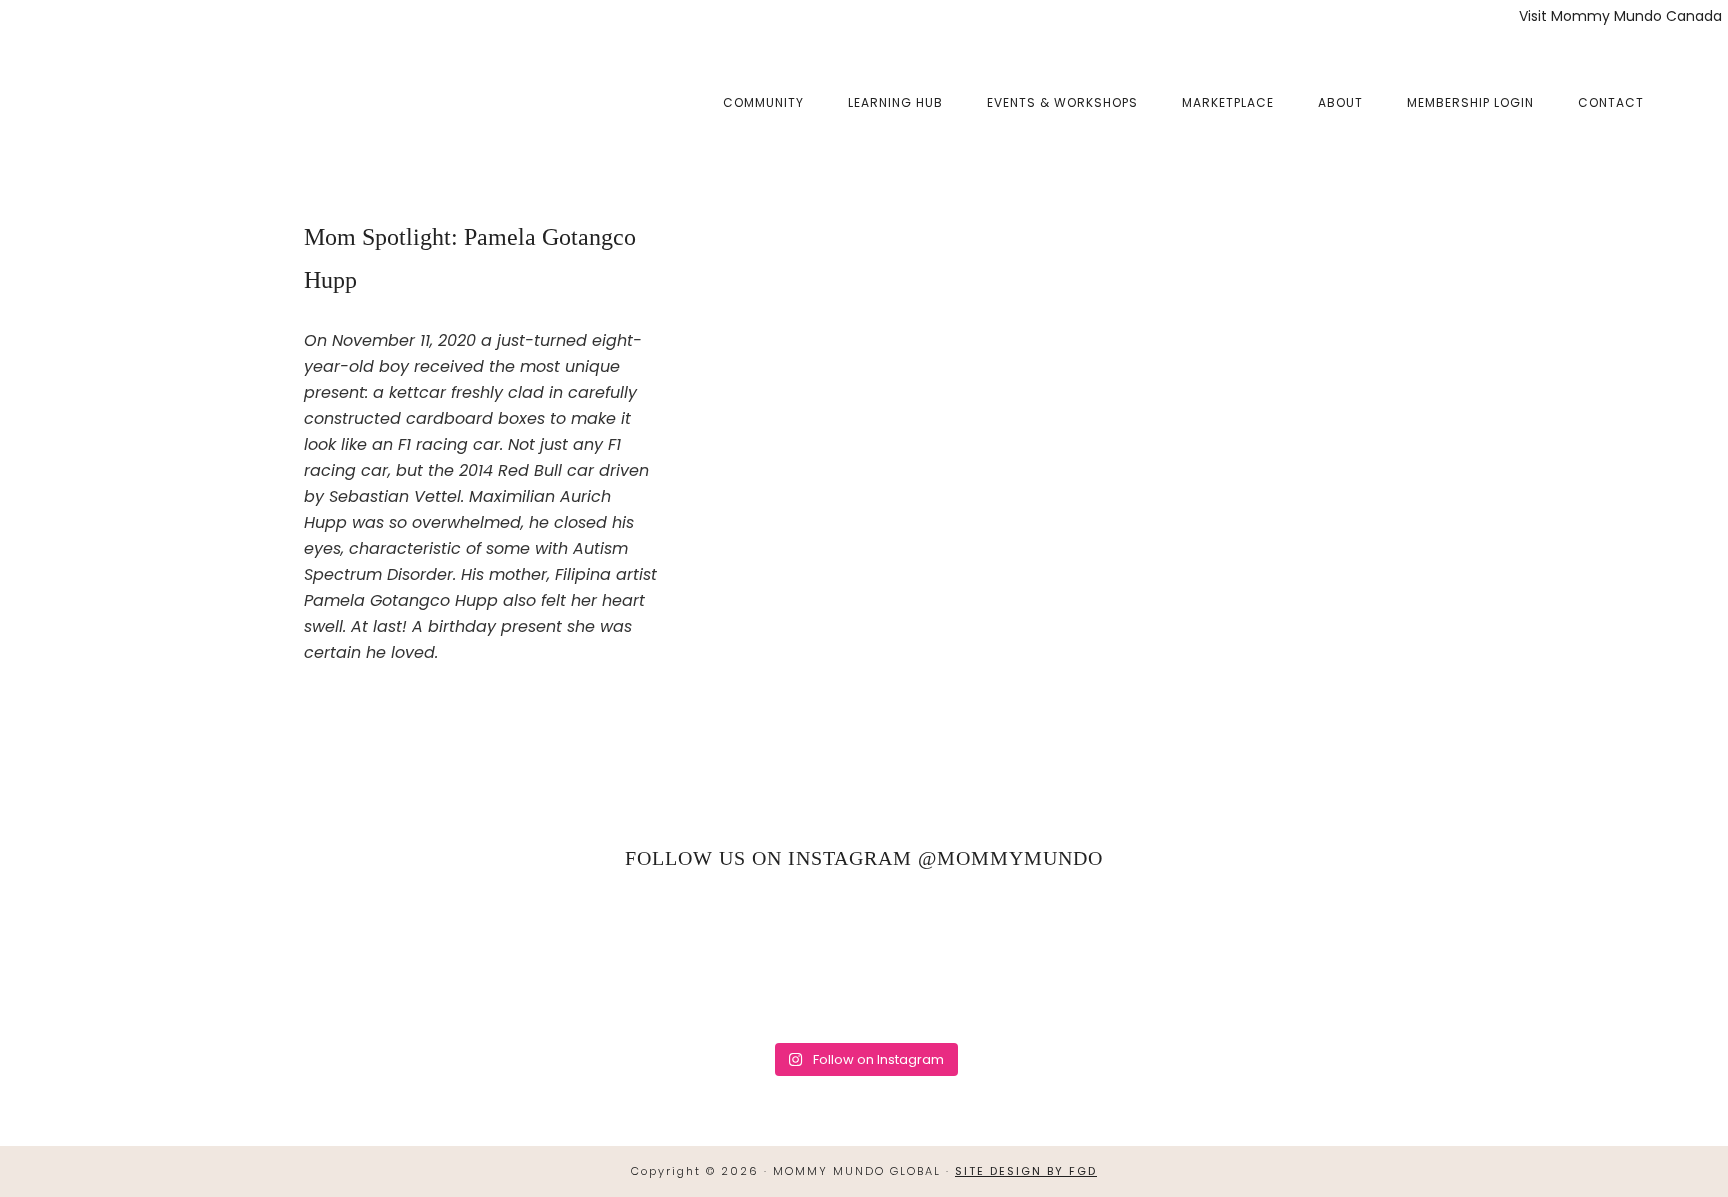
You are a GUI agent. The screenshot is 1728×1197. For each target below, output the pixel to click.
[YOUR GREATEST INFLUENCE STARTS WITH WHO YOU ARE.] (1112, 958)
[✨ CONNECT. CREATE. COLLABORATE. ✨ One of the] (367, 958)
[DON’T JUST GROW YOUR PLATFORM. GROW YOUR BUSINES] (1360, 958)
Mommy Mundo (133, 102)
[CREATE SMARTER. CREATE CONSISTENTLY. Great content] (616, 958)
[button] (1688, 87)
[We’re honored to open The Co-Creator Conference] (119, 958)
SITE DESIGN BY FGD (1026, 1171)
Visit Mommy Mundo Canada (1620, 16)
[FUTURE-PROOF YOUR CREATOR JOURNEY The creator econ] (864, 958)
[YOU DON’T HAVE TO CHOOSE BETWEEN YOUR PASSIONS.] (1609, 958)
